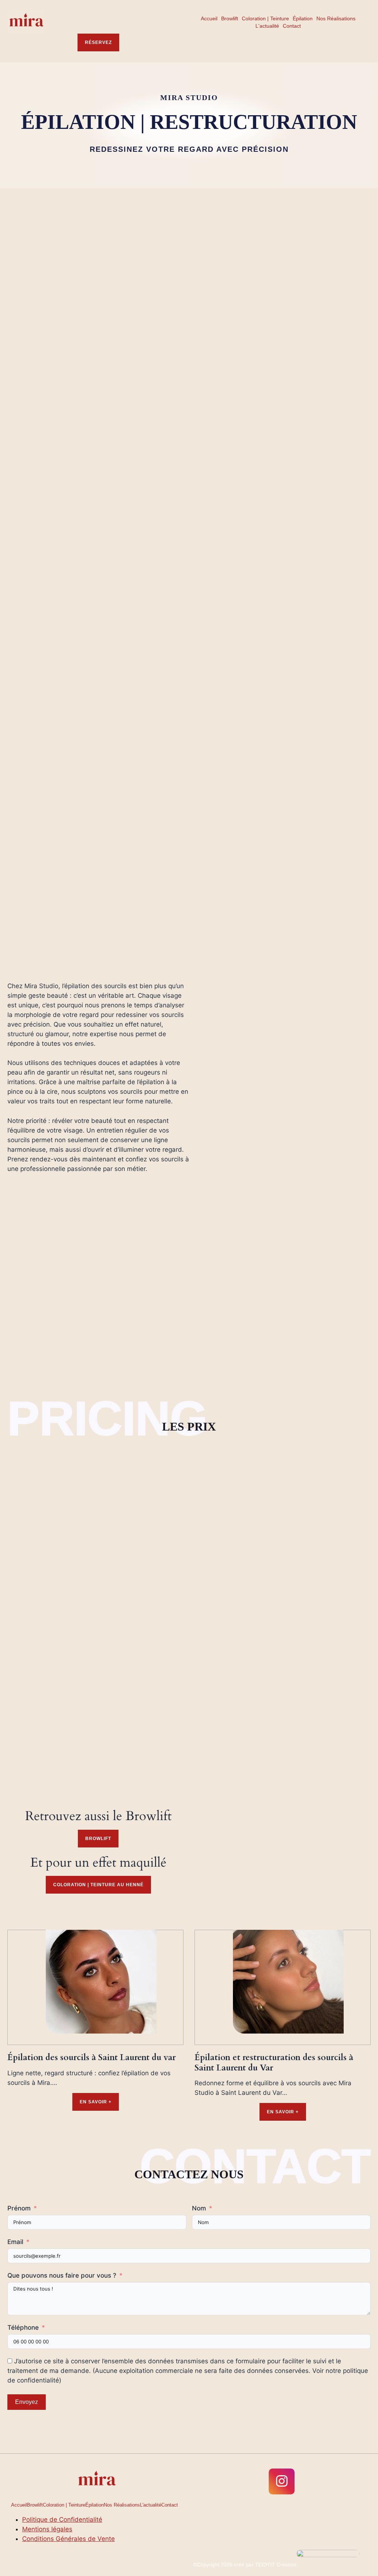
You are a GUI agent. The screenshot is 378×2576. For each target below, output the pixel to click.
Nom (199, 2208)
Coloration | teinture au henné (98, 1885)
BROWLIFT (98, 1839)
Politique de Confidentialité (62, 2520)
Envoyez (27, 2402)
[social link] (282, 2481)
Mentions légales (47, 2529)
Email (15, 2242)
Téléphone (23, 2327)
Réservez (98, 42)
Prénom (19, 2208)
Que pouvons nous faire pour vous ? (62, 2275)
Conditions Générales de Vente (68, 2539)
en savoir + (96, 2102)
